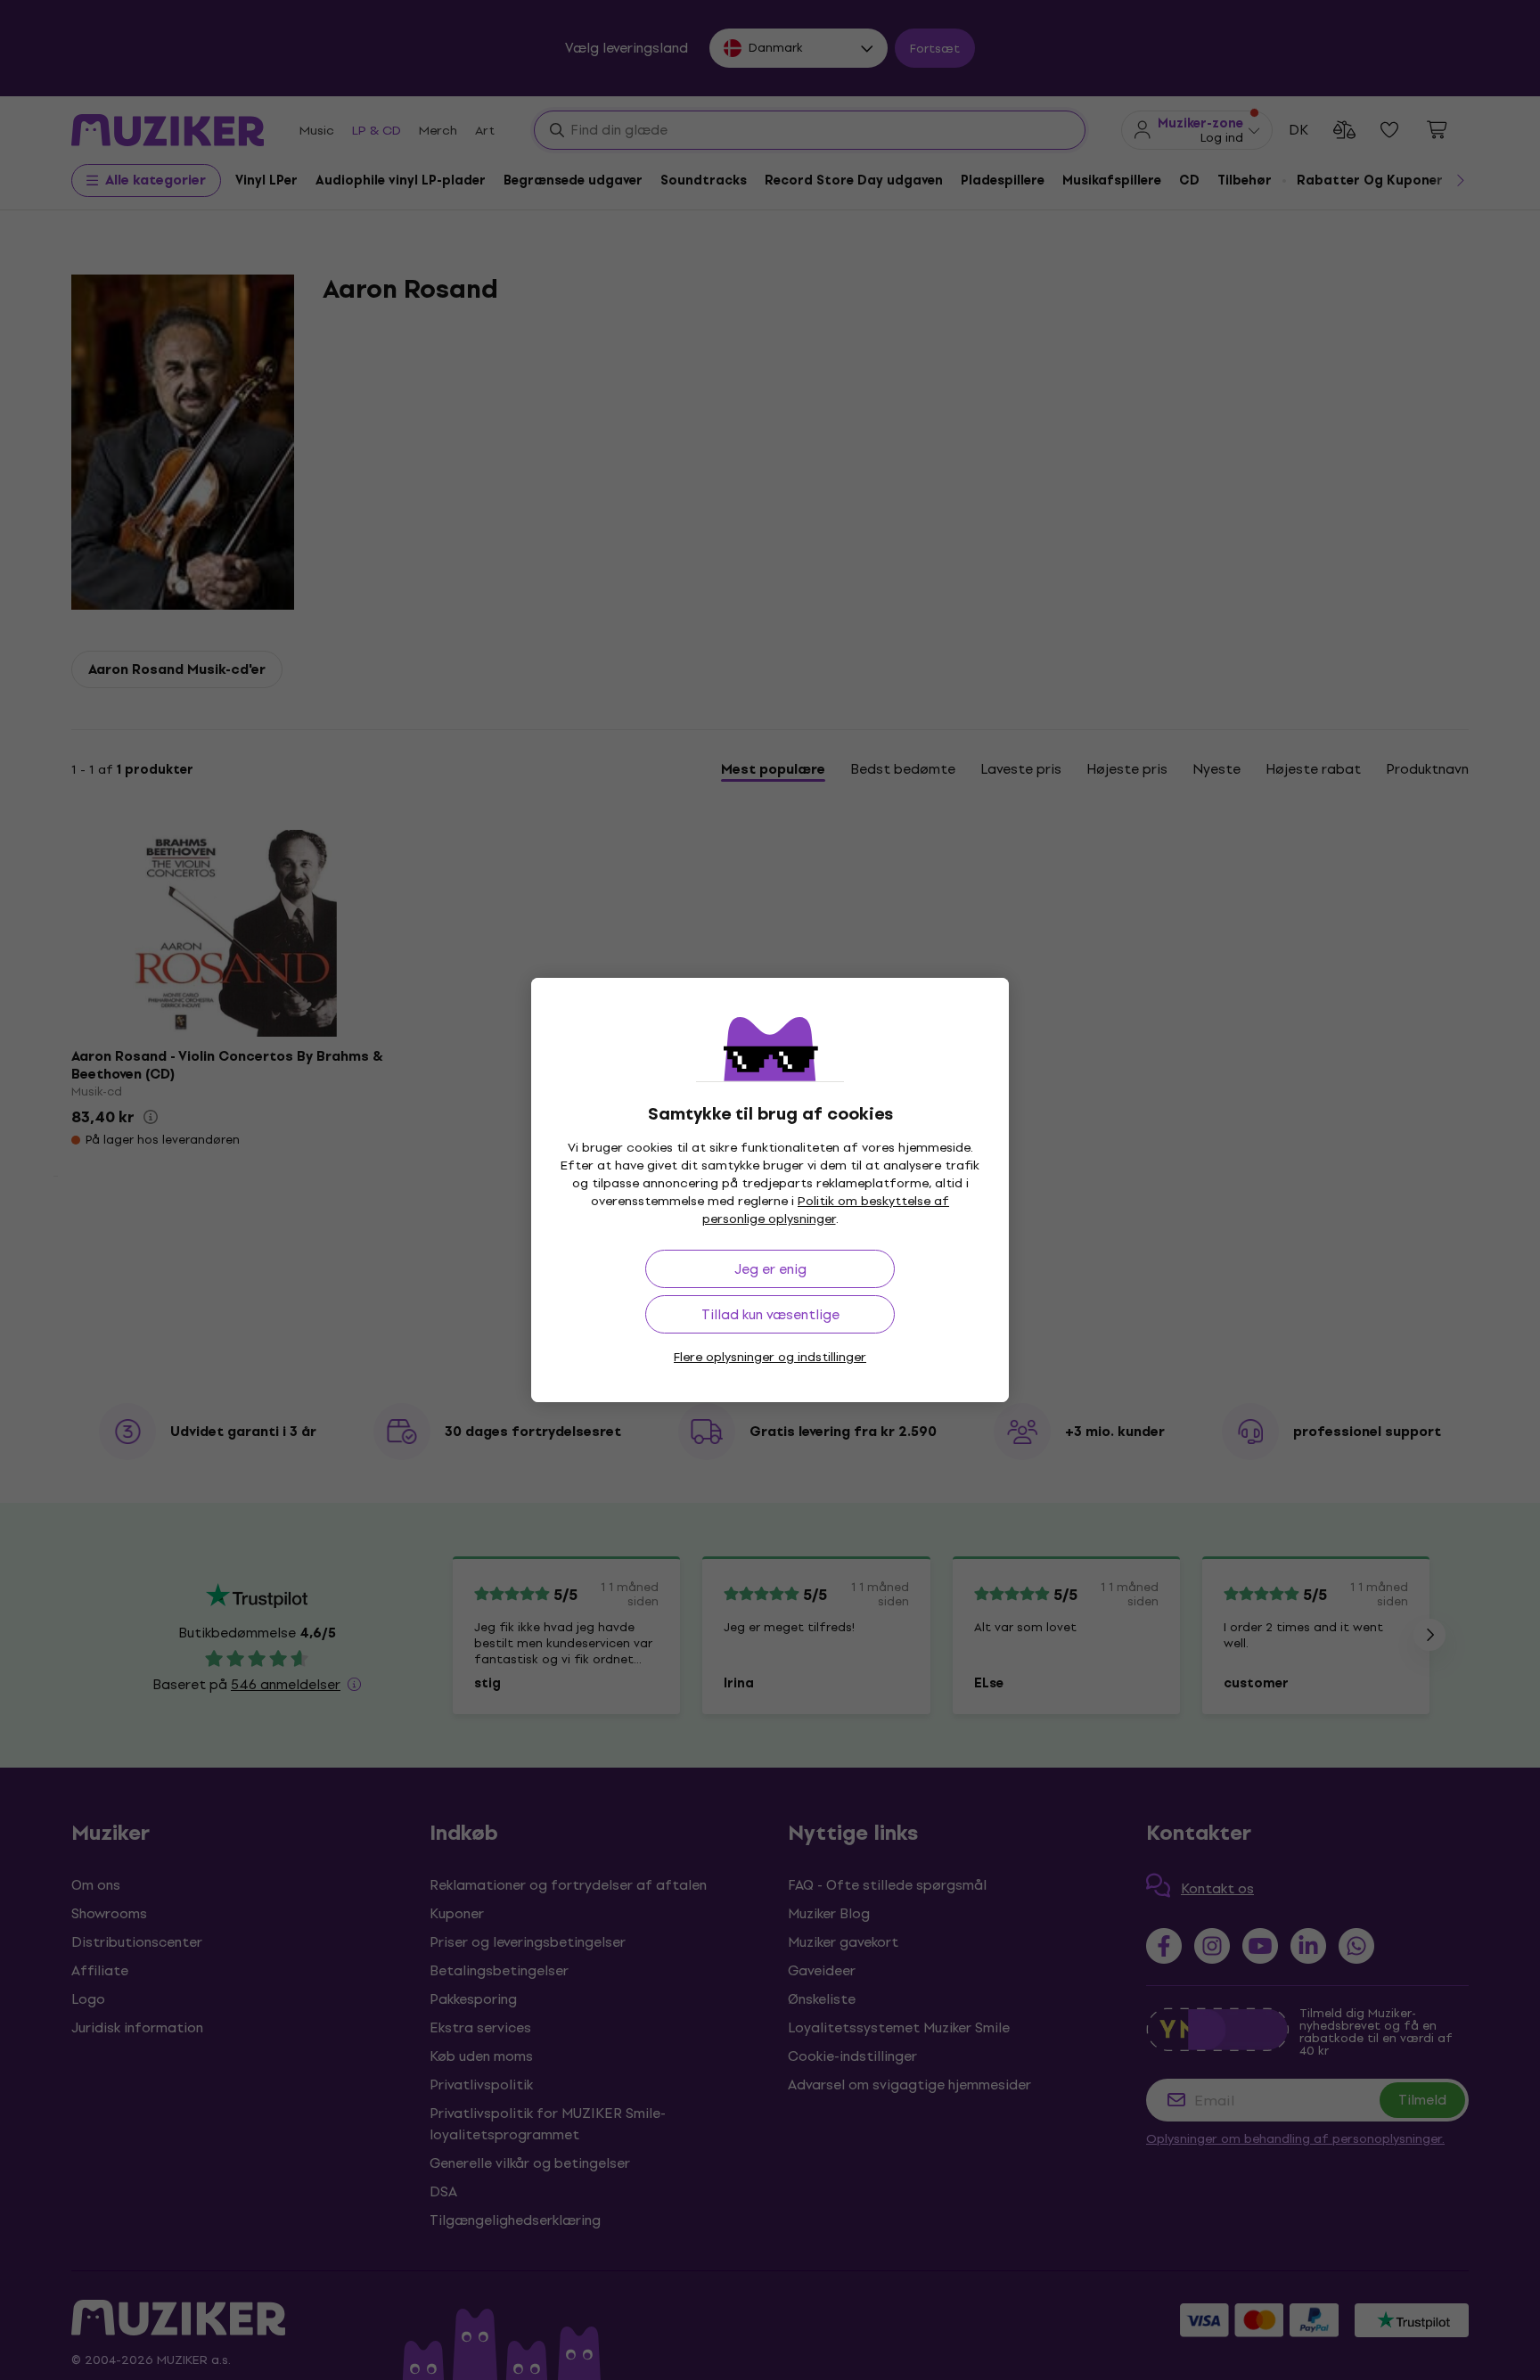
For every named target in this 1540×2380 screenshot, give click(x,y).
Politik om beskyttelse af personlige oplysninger (826, 1210)
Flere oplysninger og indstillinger (770, 1357)
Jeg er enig (770, 1269)
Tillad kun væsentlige (770, 1314)
